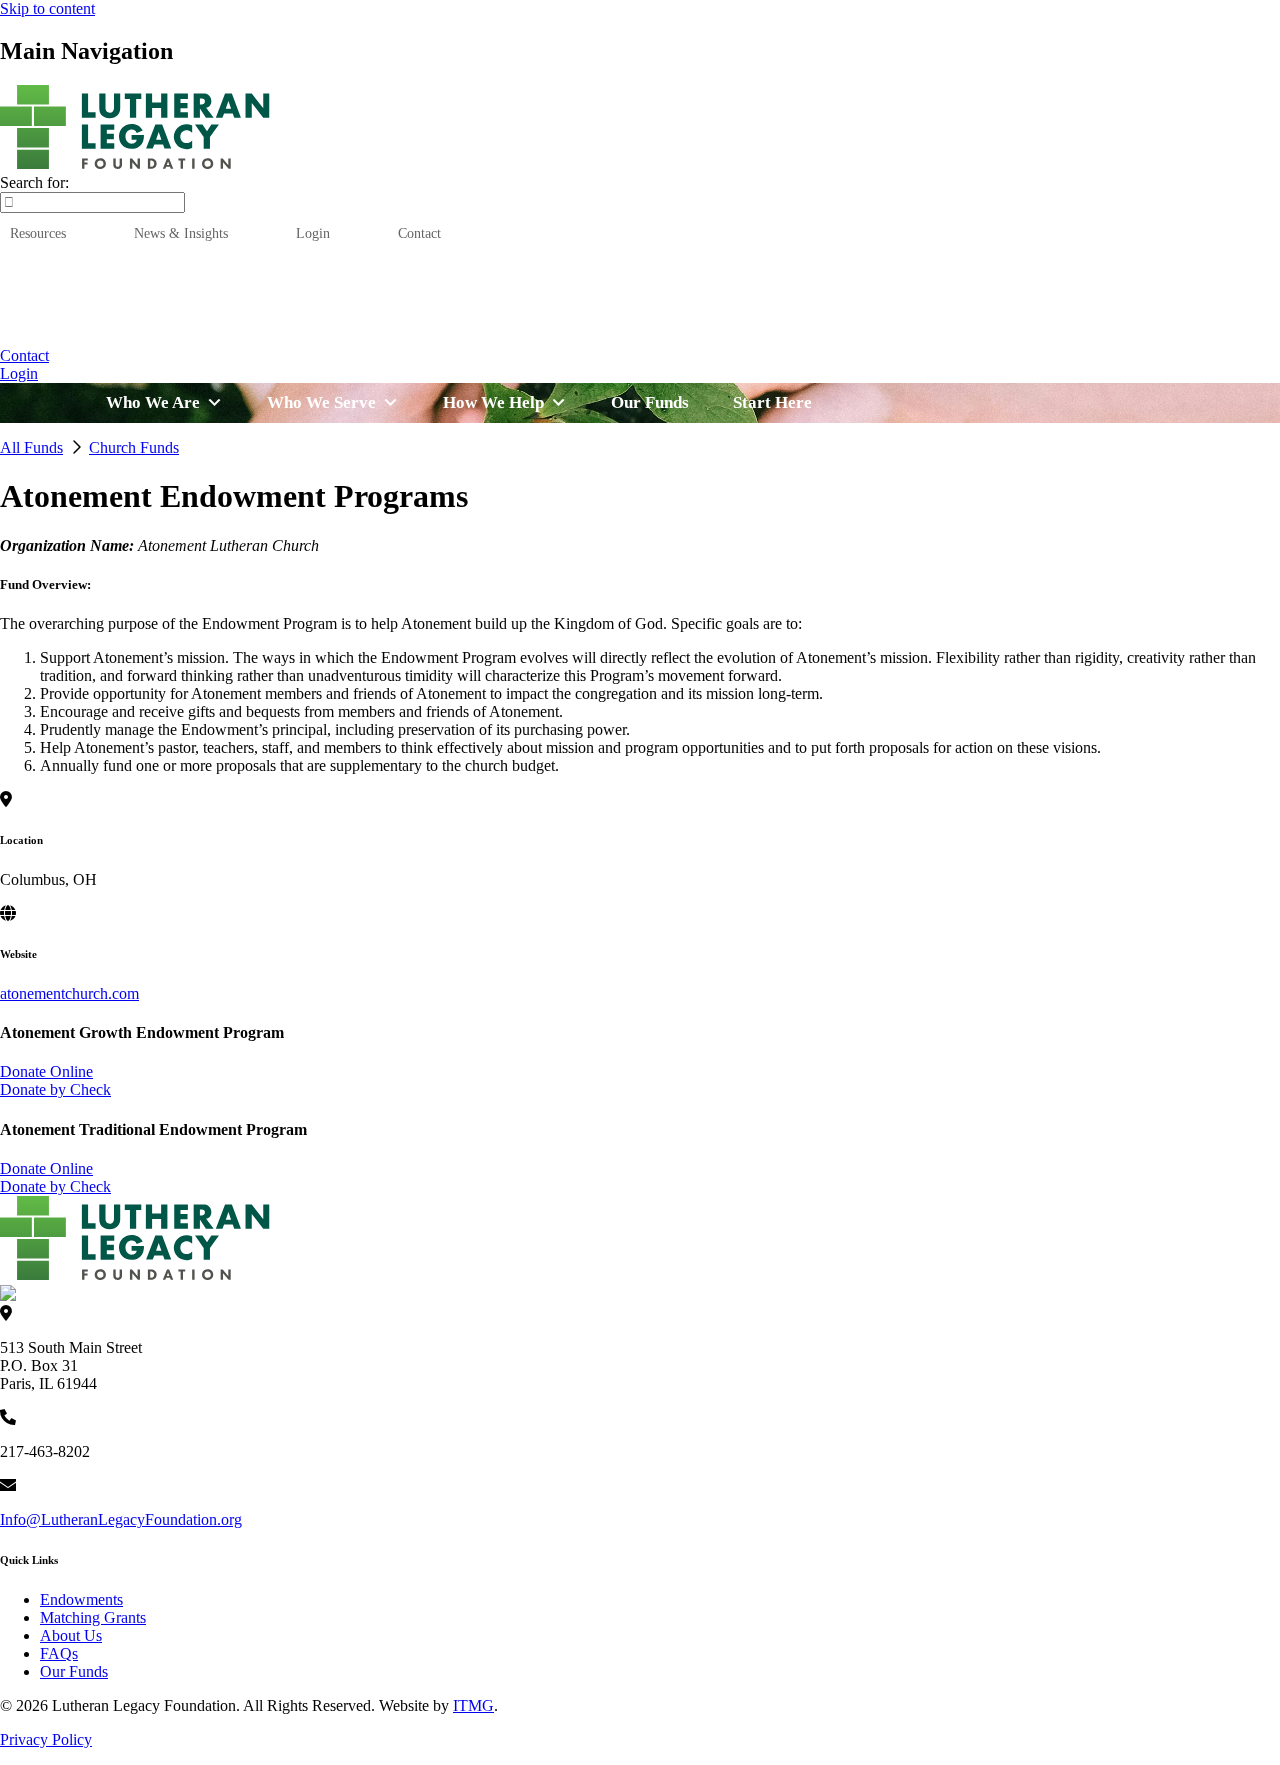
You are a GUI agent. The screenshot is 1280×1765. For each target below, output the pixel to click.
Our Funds (689, 329)
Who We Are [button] (264, 329)
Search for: (34, 182)
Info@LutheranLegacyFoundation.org (121, 1519)
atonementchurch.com (69, 993)
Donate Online (46, 1071)
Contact (419, 233)
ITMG (473, 1705)
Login (313, 233)
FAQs (59, 1653)
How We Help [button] (556, 329)
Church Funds (134, 447)
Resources (38, 233)
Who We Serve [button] (408, 329)
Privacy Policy (46, 1739)
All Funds (31, 447)
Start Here (1023, 329)
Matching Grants (93, 1617)
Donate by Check (55, 1089)
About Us (71, 1635)
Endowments (81, 1599)
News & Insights (181, 233)
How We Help (493, 402)
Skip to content (47, 8)
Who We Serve (321, 402)
